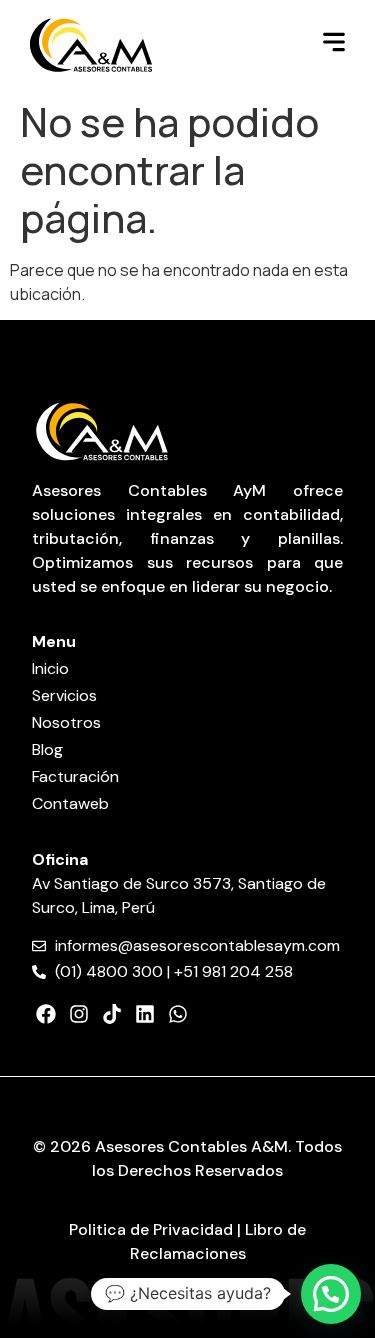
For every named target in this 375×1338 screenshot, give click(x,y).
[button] (331, 1294)
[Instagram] (79, 1014)
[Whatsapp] (178, 1014)
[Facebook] (46, 1014)
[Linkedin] (145, 1014)
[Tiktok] (112, 1014)
